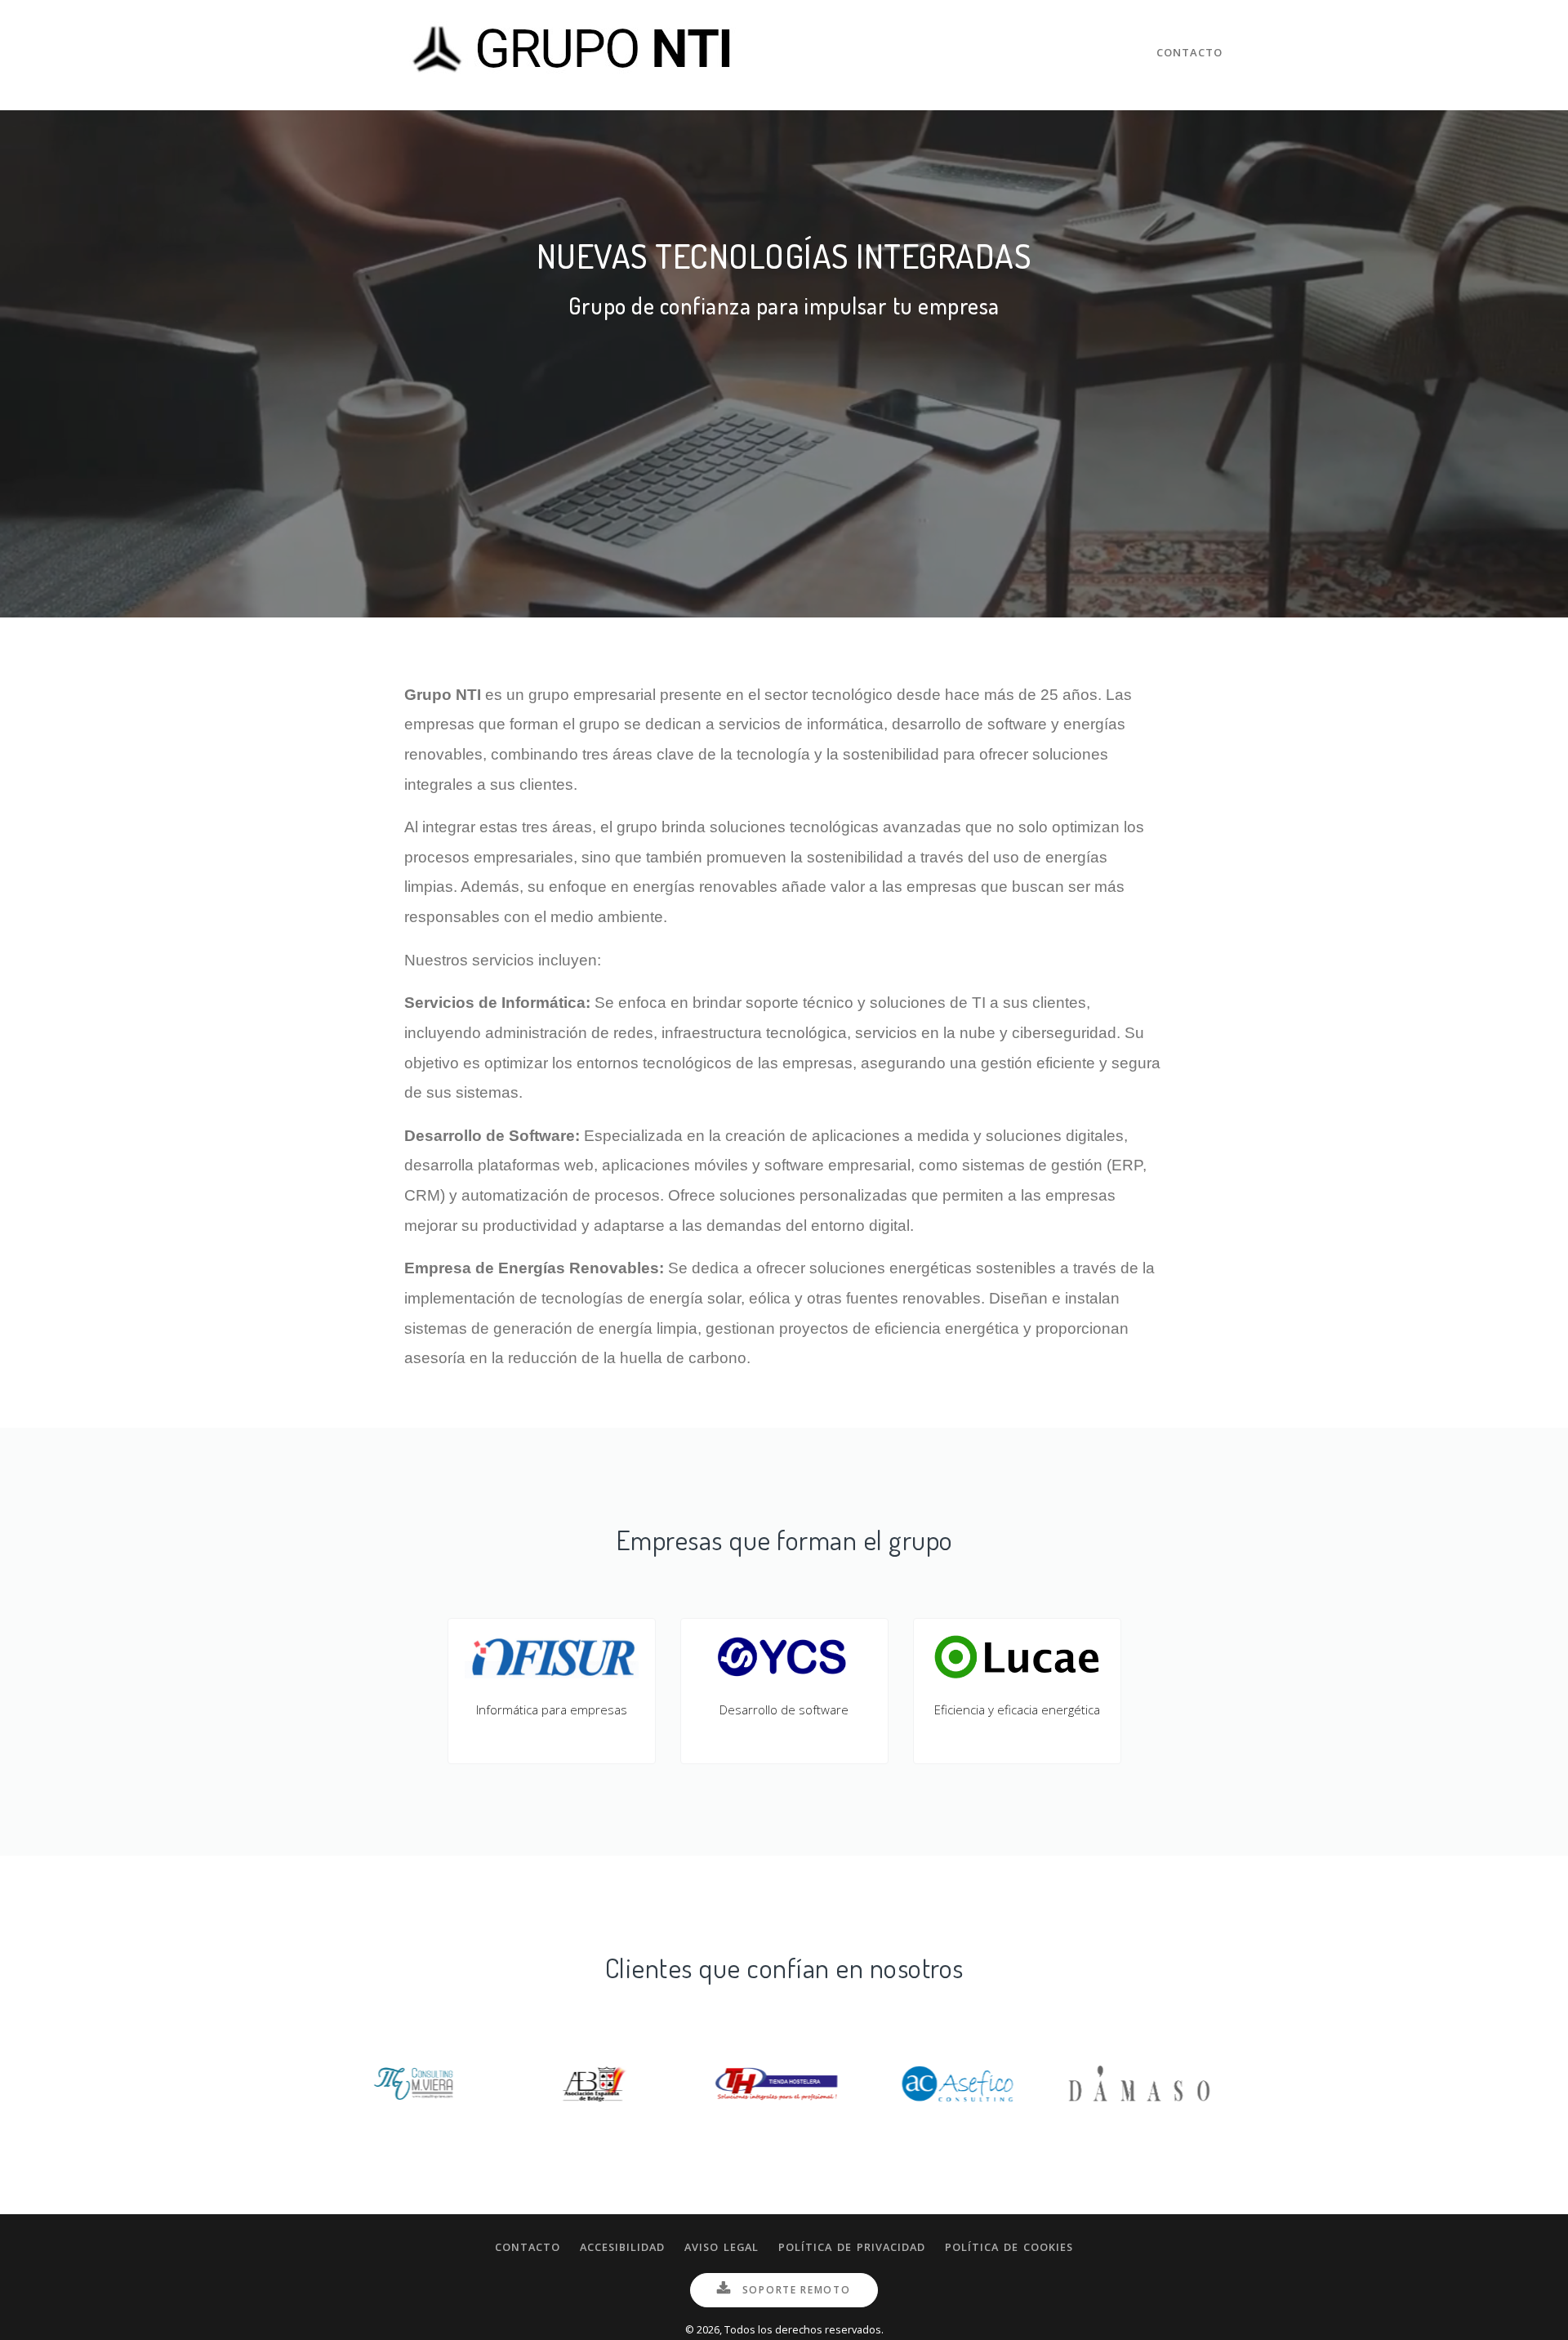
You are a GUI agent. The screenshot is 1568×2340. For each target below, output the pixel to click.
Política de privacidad (852, 2247)
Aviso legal (722, 2247)
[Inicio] (576, 53)
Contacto (1189, 52)
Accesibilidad (622, 2247)
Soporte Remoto (795, 2290)
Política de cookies (1009, 2247)
